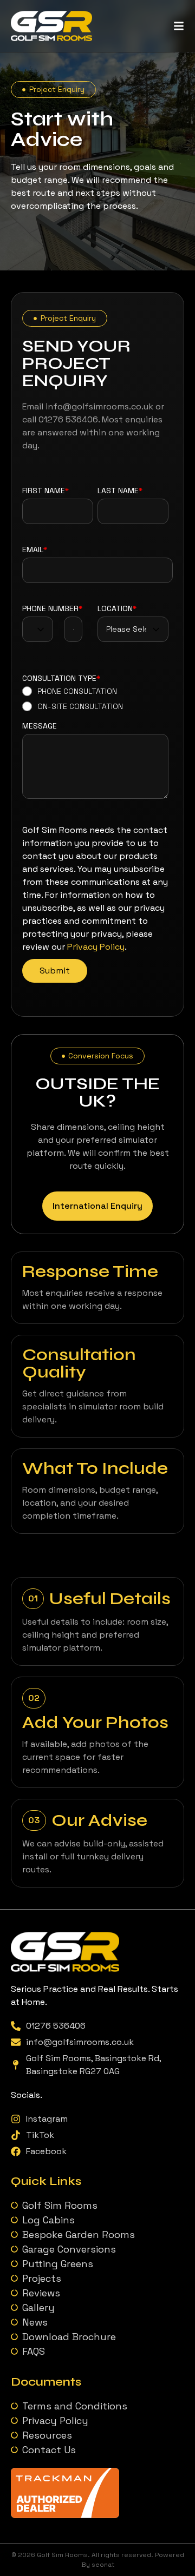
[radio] (73, 691)
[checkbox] (73, 699)
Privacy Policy (96, 947)
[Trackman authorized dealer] (65, 2515)
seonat (103, 2565)
